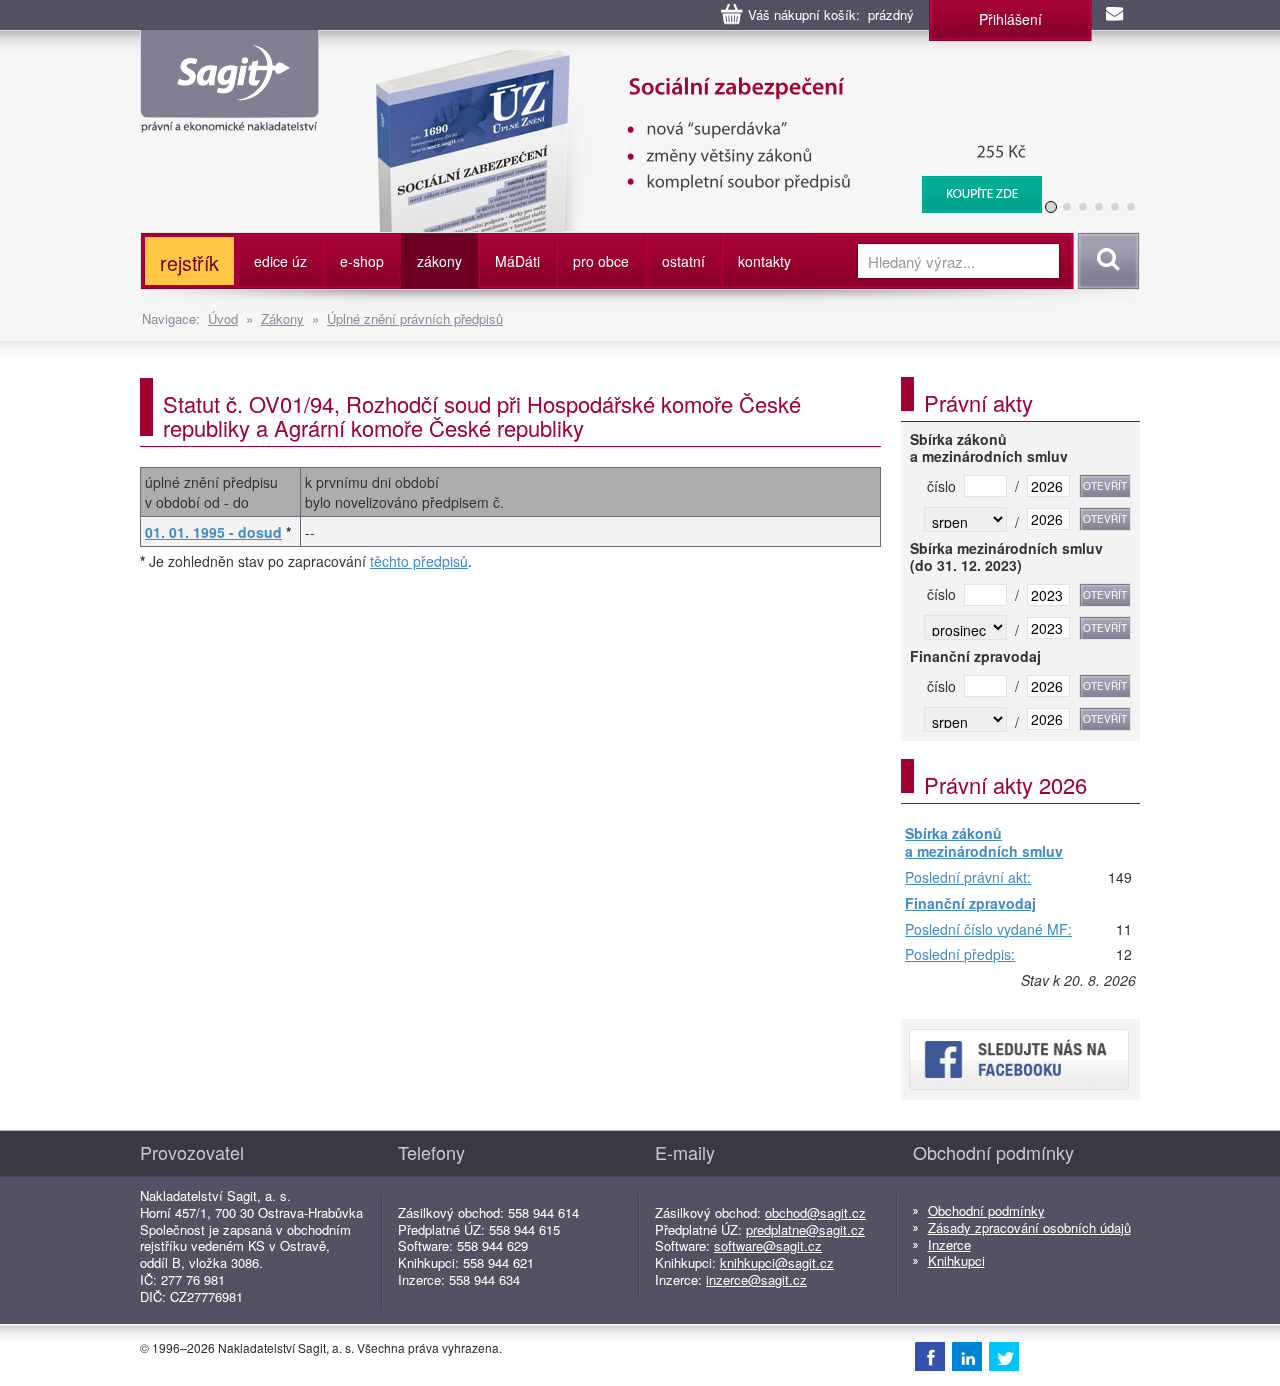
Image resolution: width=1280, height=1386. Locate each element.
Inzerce (949, 1244)
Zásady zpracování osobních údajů (1029, 1227)
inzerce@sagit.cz (756, 1279)
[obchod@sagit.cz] (1116, 15)
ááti (517, 261)
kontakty (764, 261)
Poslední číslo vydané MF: (988, 930)
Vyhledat (1105, 261)
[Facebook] (930, 1356)
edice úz (280, 261)
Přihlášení (1010, 19)
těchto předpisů (419, 561)
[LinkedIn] (967, 1356)
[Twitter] (1004, 1356)
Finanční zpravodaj (970, 904)
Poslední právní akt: (968, 878)
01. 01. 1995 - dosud (213, 532)
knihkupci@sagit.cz (777, 1262)
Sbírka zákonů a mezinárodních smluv (984, 842)
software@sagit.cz (768, 1245)
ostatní (683, 261)
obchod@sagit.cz (815, 1212)
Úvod (223, 318)
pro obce (601, 261)
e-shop (362, 261)
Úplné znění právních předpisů (415, 318)
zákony (439, 261)
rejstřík (189, 262)
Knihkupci (956, 1260)
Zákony (282, 318)
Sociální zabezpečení (696, 60)
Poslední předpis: (960, 955)
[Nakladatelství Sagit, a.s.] (229, 116)
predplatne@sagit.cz (805, 1229)
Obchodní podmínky (986, 1210)
